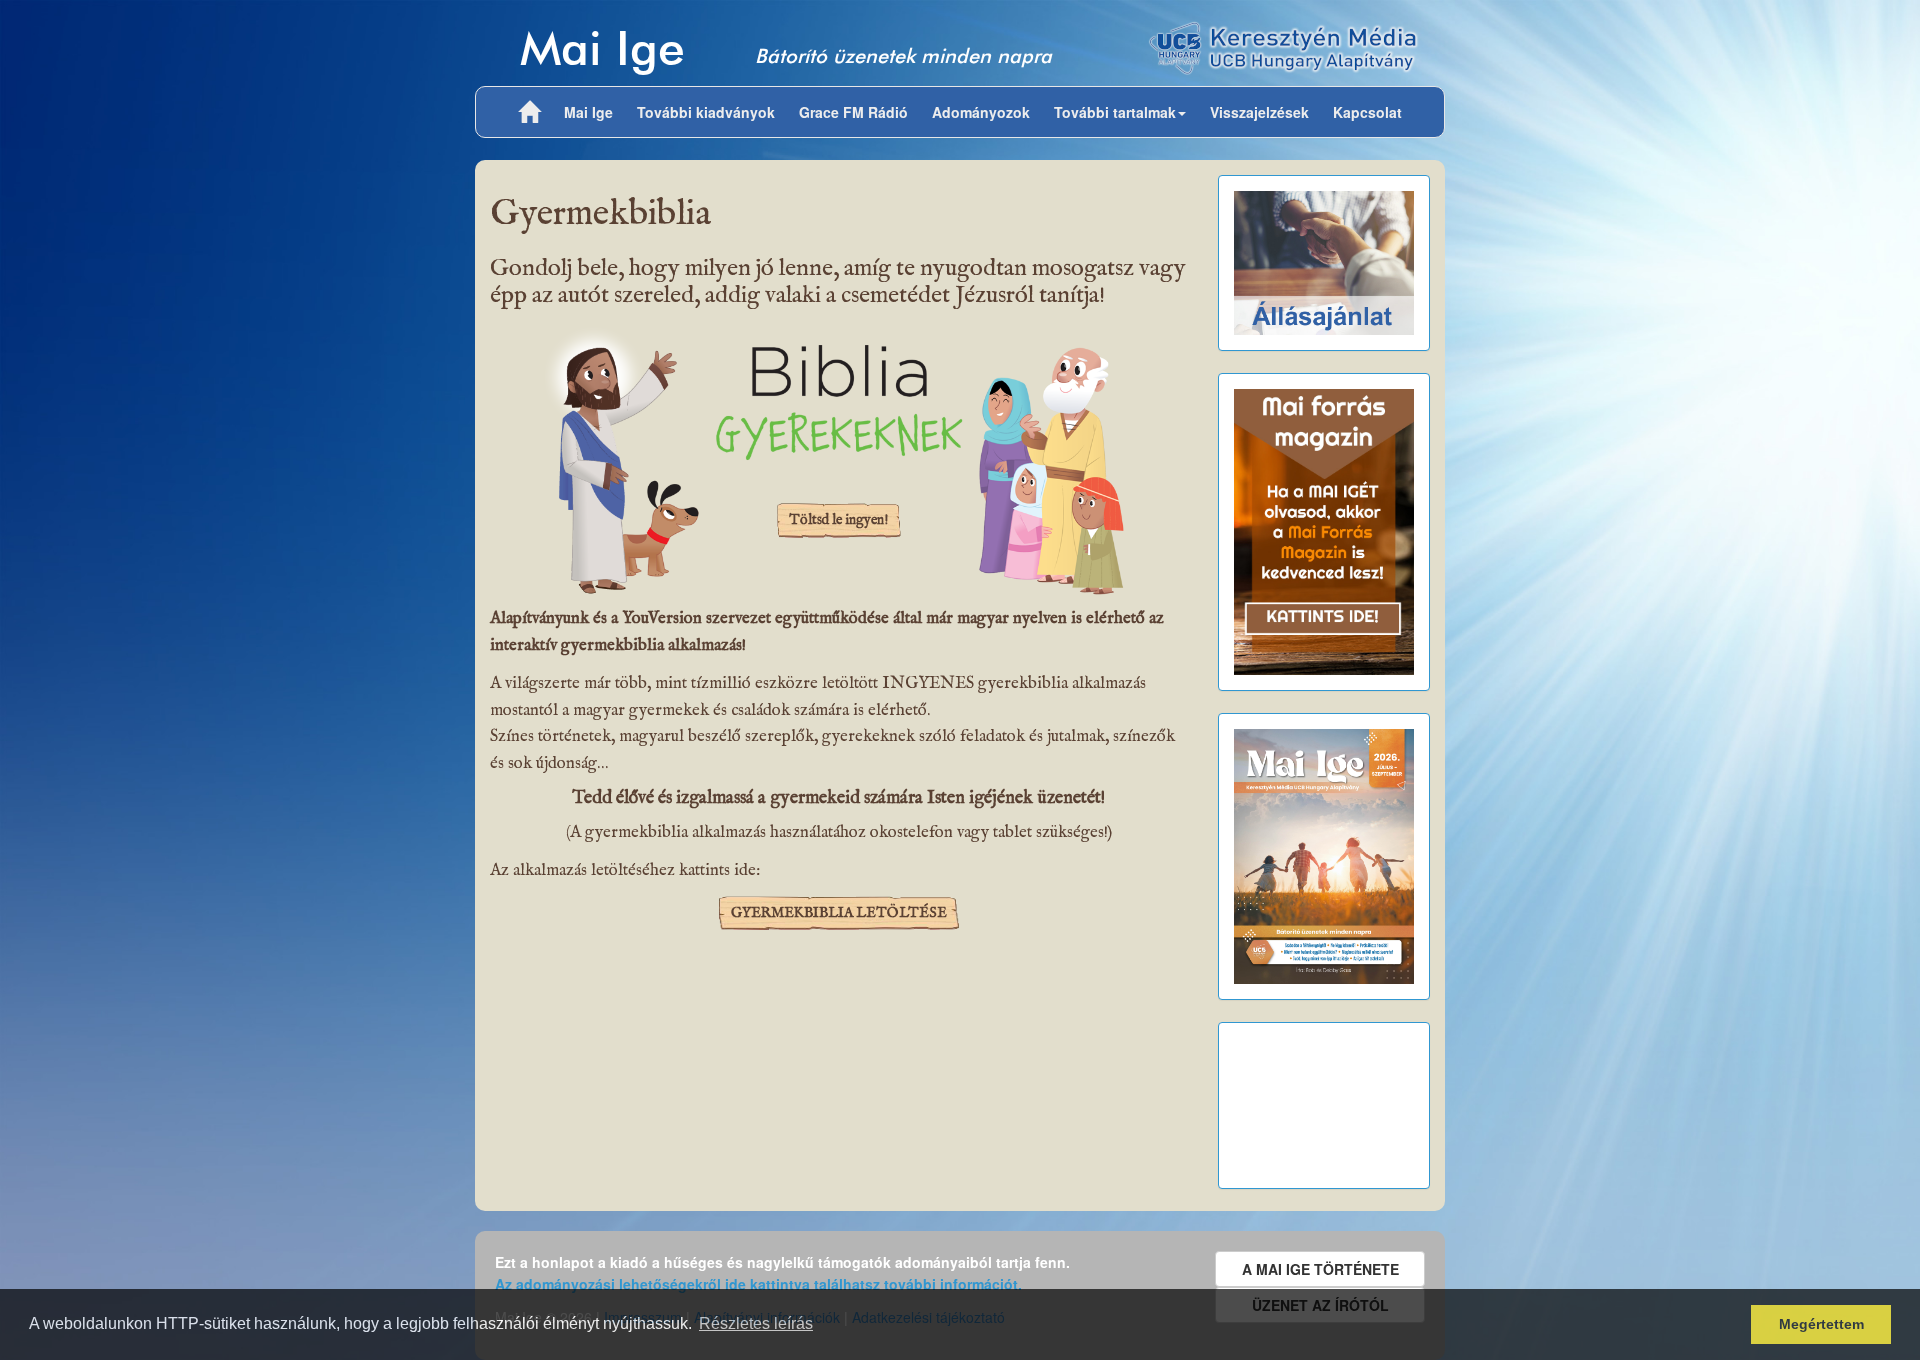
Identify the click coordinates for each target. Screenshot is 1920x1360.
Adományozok (981, 112)
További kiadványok (706, 112)
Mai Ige (602, 47)
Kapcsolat (1367, 112)
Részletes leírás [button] (756, 1323)
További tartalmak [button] (1115, 112)
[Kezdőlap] (529, 111)
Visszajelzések (1259, 112)
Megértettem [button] (1821, 1324)
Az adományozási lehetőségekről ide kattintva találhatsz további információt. (758, 1284)
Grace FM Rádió (853, 112)
